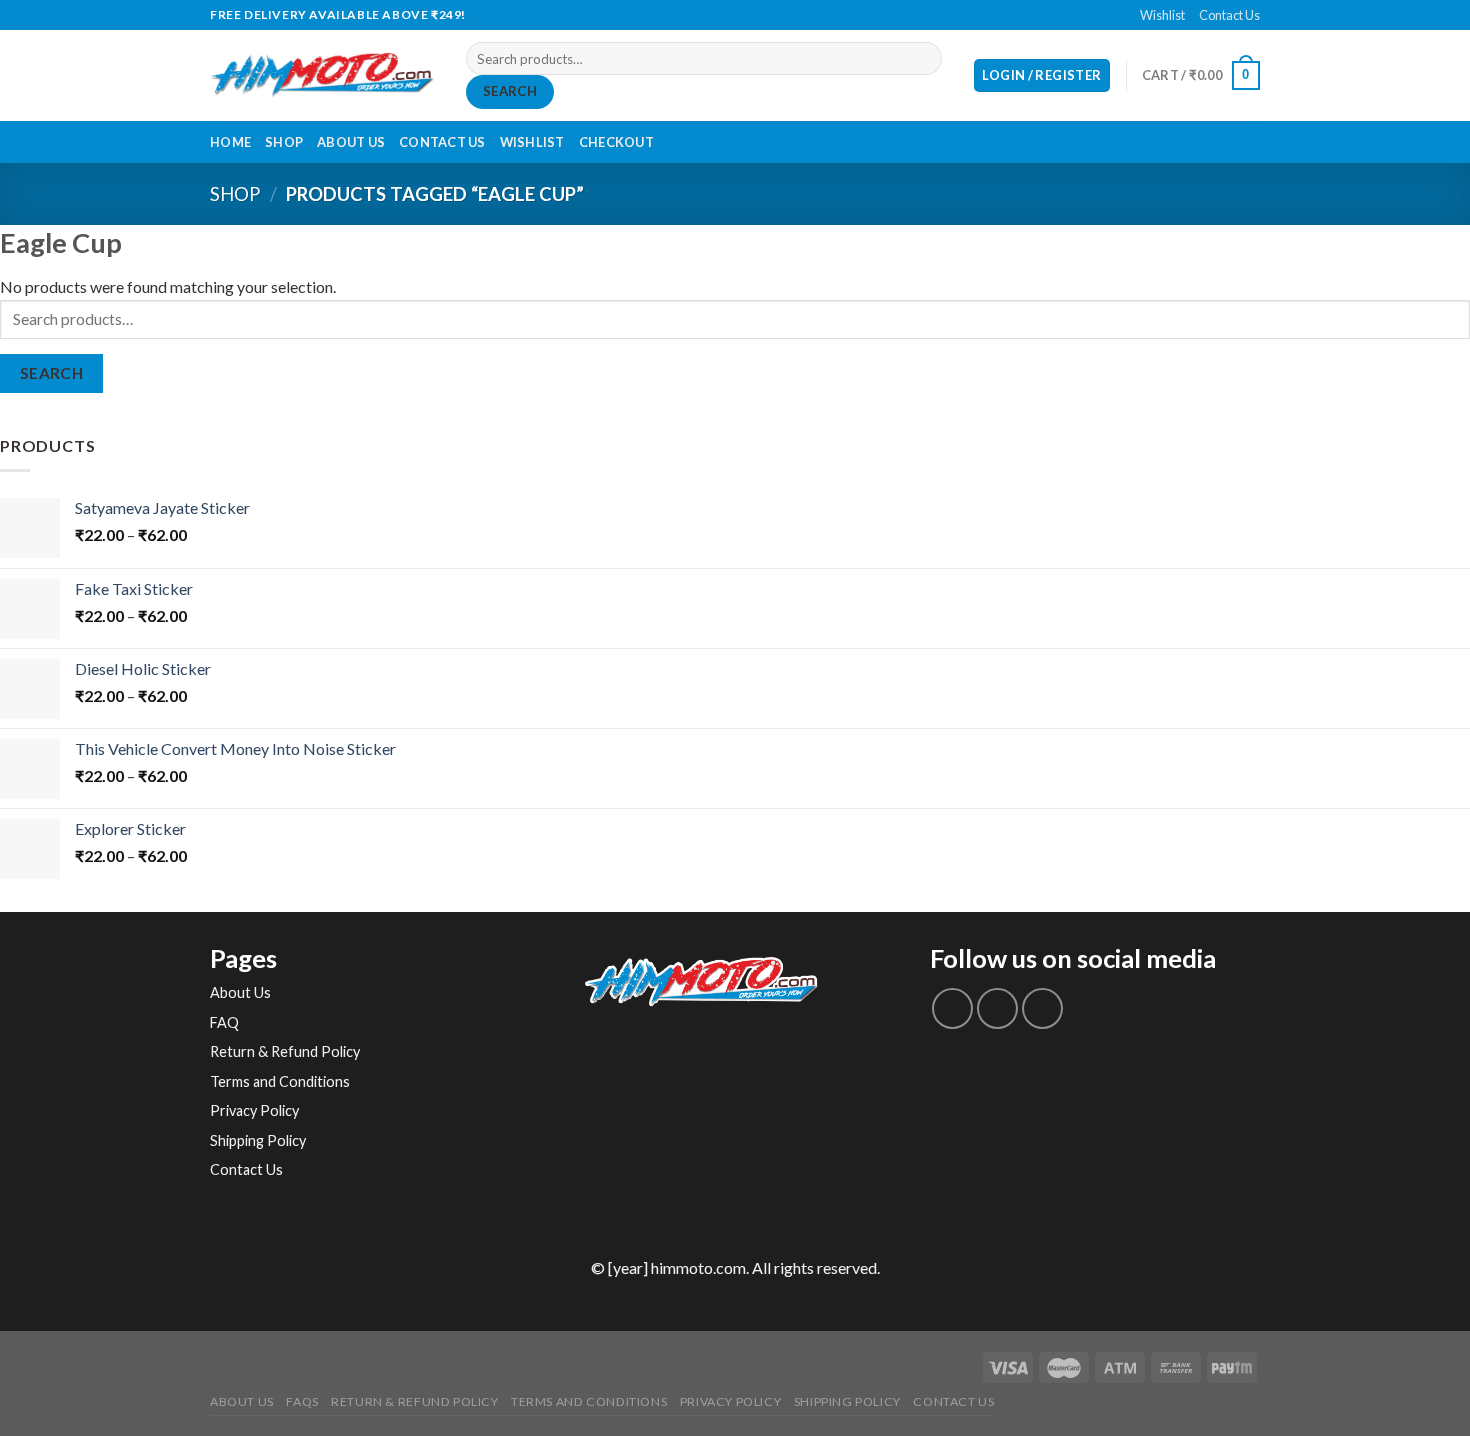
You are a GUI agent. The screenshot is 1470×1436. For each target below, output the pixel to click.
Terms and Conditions (280, 1081)
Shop (284, 142)
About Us (351, 142)
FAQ (224, 1022)
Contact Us (1229, 15)
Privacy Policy (254, 1110)
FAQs (302, 1401)
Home (230, 142)
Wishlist (1162, 15)
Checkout (616, 142)
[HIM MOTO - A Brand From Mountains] (323, 75)
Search (510, 91)
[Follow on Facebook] (725, 15)
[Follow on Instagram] (997, 1008)
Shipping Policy (258, 1140)
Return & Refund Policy (285, 1051)
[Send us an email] (745, 15)
